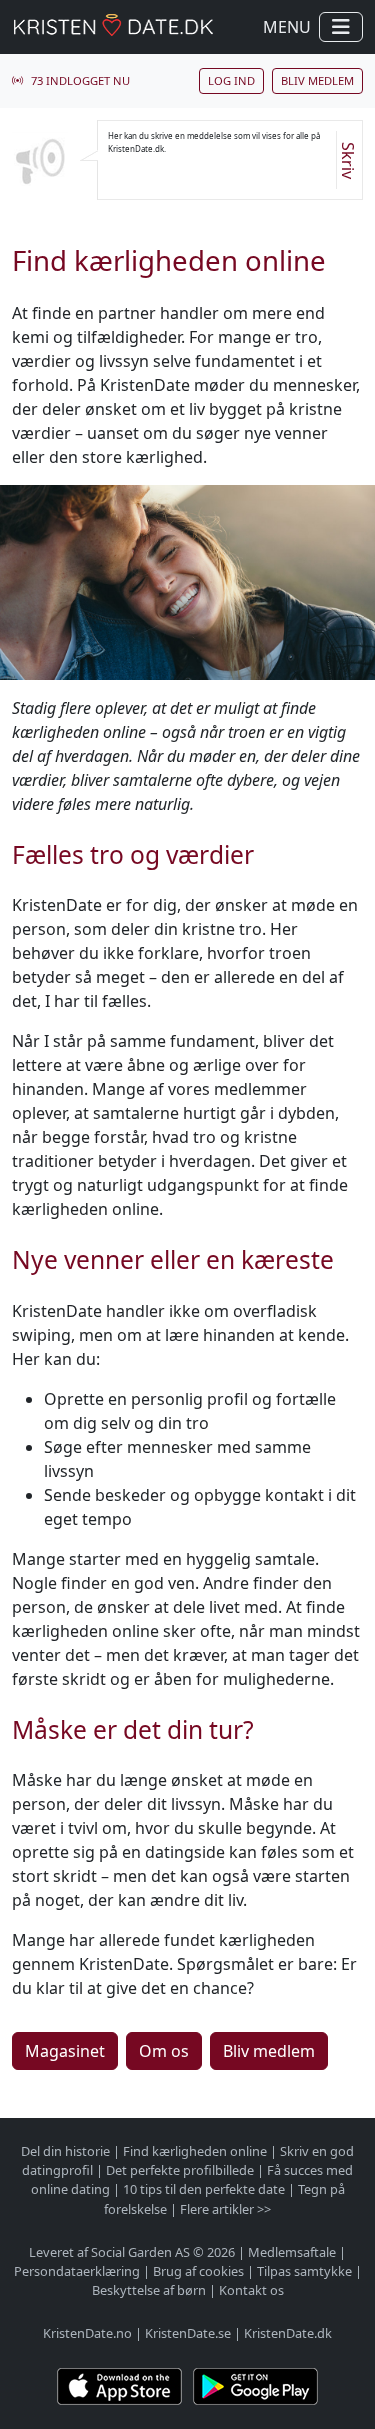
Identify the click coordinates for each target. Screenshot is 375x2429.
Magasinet (65, 2051)
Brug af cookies (198, 2271)
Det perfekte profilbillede (180, 2170)
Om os (164, 2051)
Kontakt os (251, 2290)
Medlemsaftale (292, 2252)
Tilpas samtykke (304, 2271)
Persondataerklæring (77, 2271)
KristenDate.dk (288, 2333)
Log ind (231, 80)
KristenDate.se (188, 2333)
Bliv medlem (317, 80)
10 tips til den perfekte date (204, 2189)
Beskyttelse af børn (149, 2290)
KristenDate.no (87, 2333)
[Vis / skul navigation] (341, 27)
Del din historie (65, 2151)
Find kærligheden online (195, 2151)
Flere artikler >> (225, 2209)
